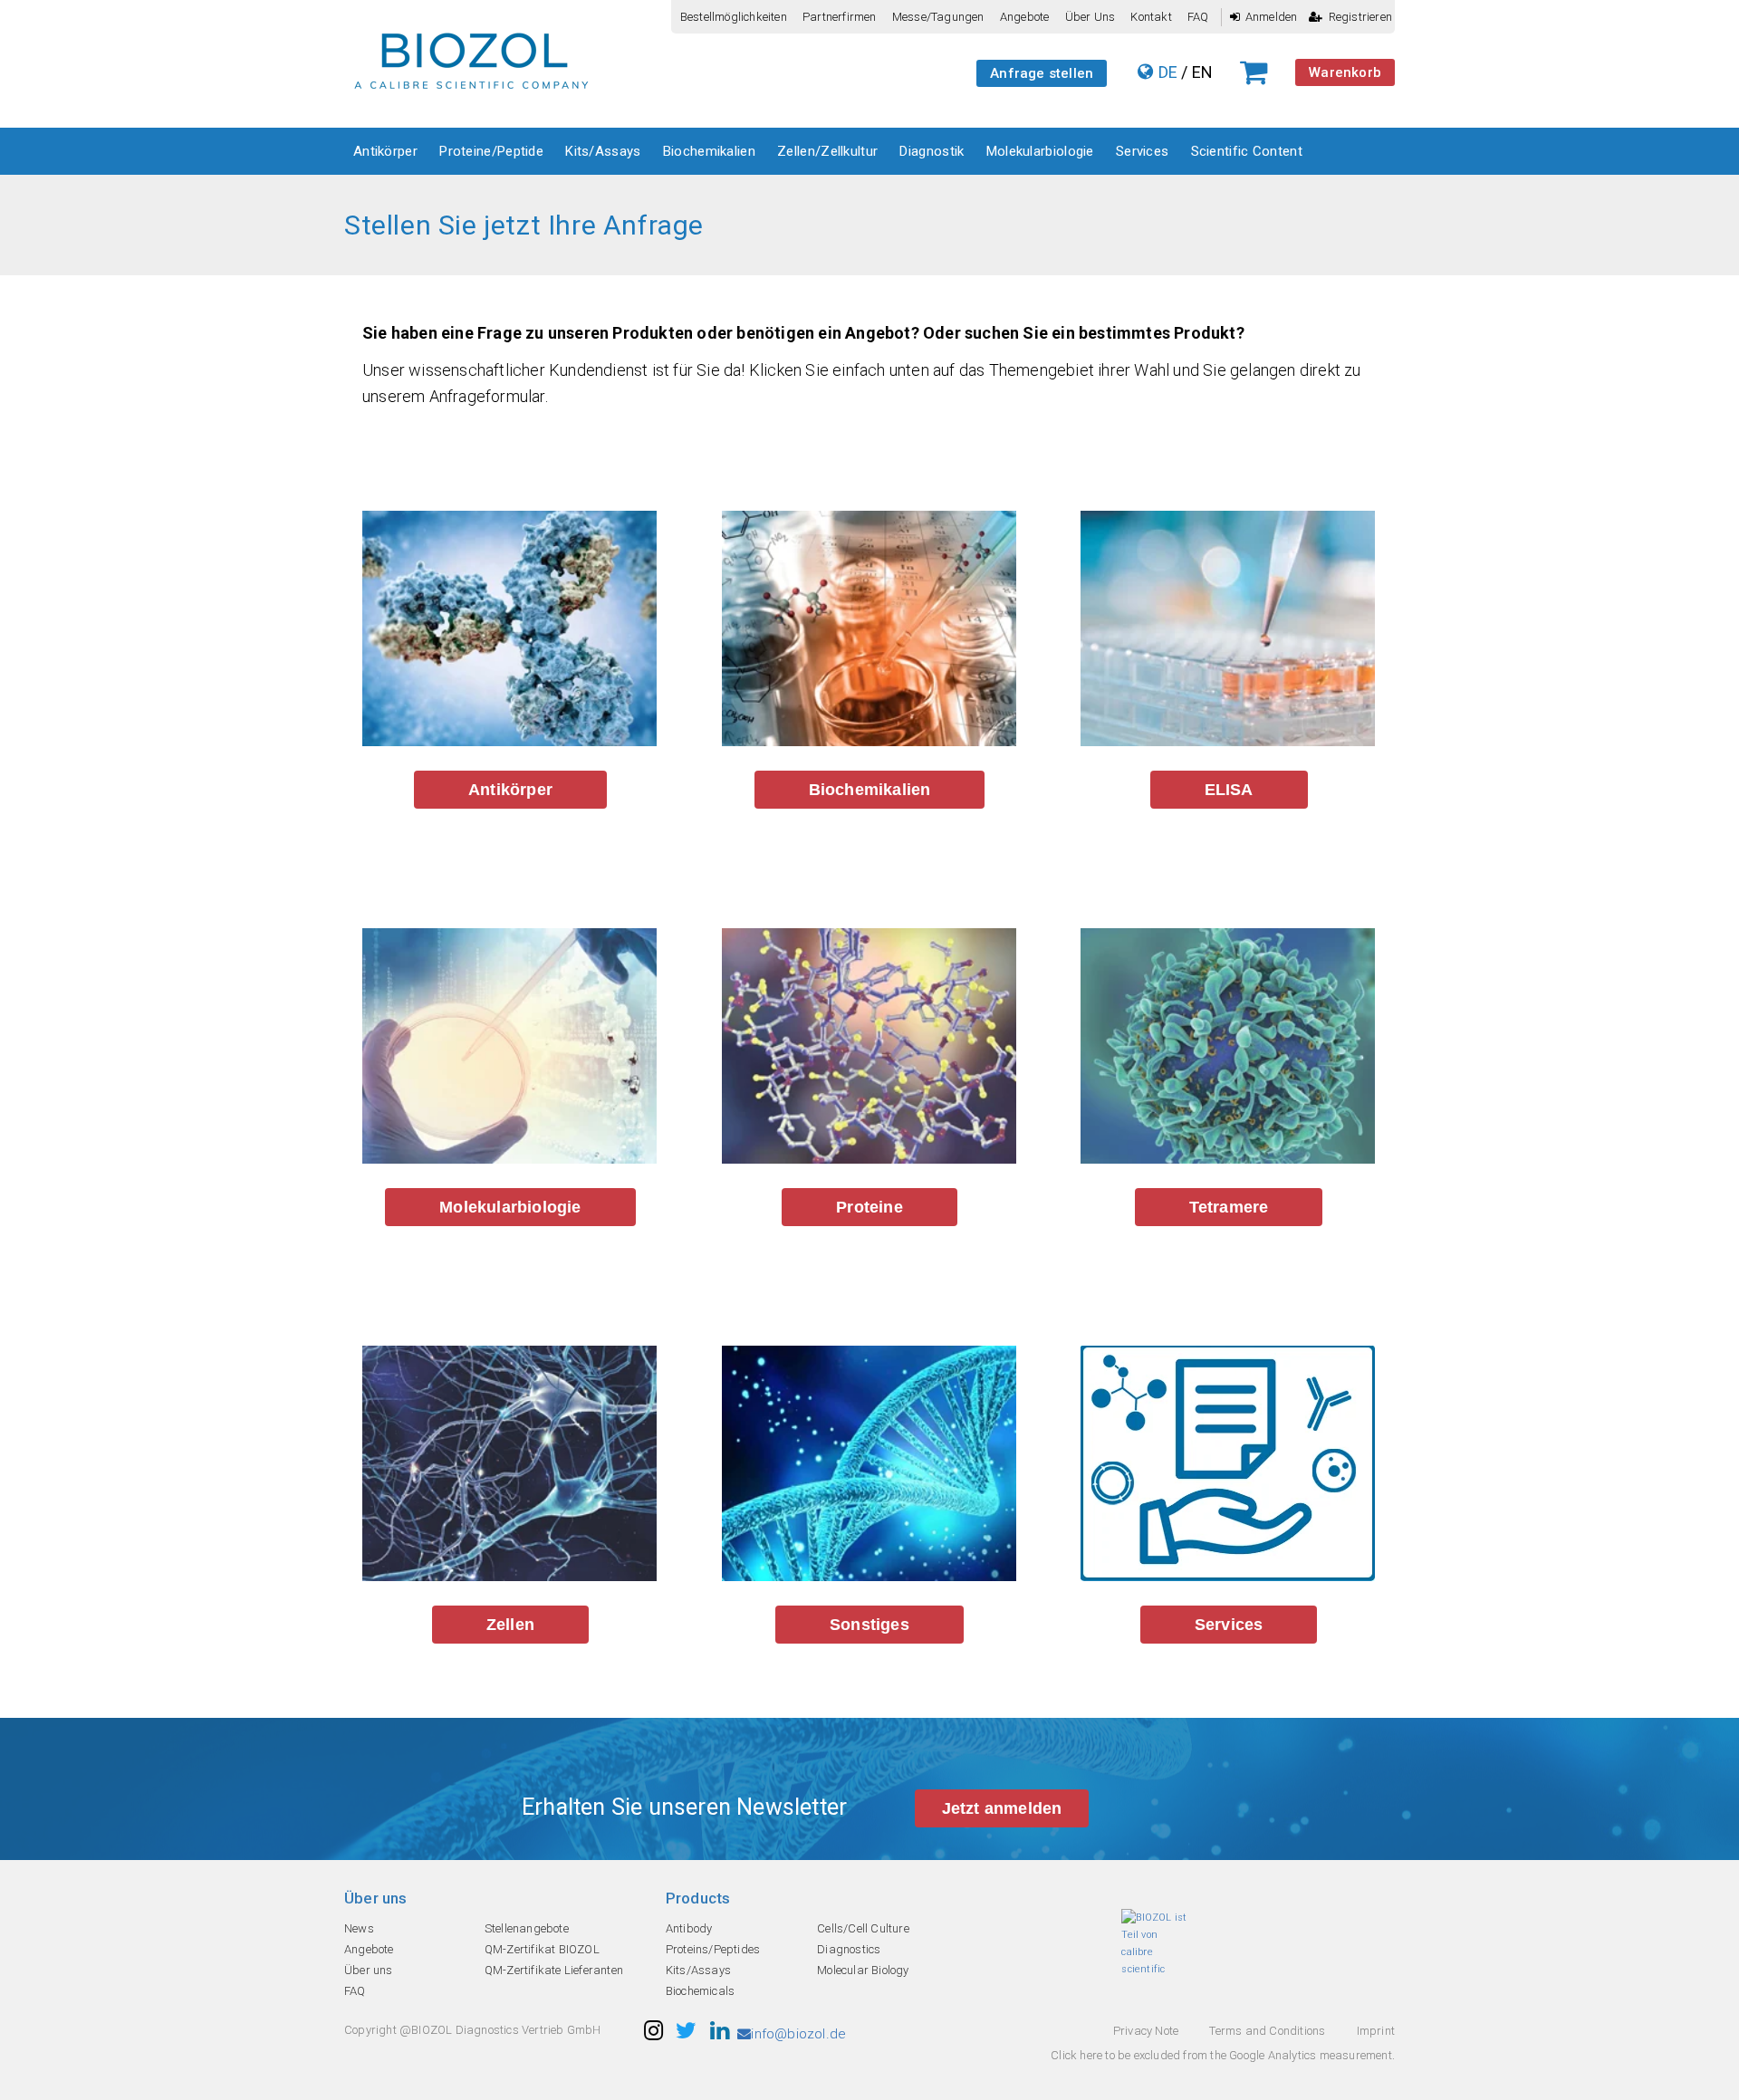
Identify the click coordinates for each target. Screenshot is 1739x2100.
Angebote (1025, 17)
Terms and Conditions (1267, 2031)
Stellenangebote (527, 1928)
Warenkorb (1345, 72)
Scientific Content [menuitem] (1247, 151)
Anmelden (1272, 17)
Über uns (1090, 17)
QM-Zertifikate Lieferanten (554, 1970)
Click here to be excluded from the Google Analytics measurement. (1223, 2055)
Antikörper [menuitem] (385, 151)
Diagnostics (849, 1949)
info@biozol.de (798, 2034)
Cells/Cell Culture (863, 1928)
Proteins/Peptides (713, 1949)
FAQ (1198, 17)
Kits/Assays (698, 1970)
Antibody (689, 1928)
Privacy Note (1146, 2031)
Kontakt (1151, 17)
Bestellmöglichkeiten (734, 17)
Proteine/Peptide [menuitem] (491, 151)
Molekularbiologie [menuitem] (1040, 151)
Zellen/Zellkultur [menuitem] (827, 151)
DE (1168, 72)
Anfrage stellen (1042, 73)
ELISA (1229, 790)
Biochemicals (700, 1991)
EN (1202, 72)
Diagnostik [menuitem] (932, 151)
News (359, 1928)
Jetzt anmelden (1002, 1808)
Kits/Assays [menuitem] (603, 151)
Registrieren (1360, 17)
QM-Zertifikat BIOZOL (542, 1949)
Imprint (1376, 2031)
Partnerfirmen (840, 17)
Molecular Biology (863, 1970)
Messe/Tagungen (938, 17)
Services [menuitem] (1142, 151)
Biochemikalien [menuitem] (709, 151)
